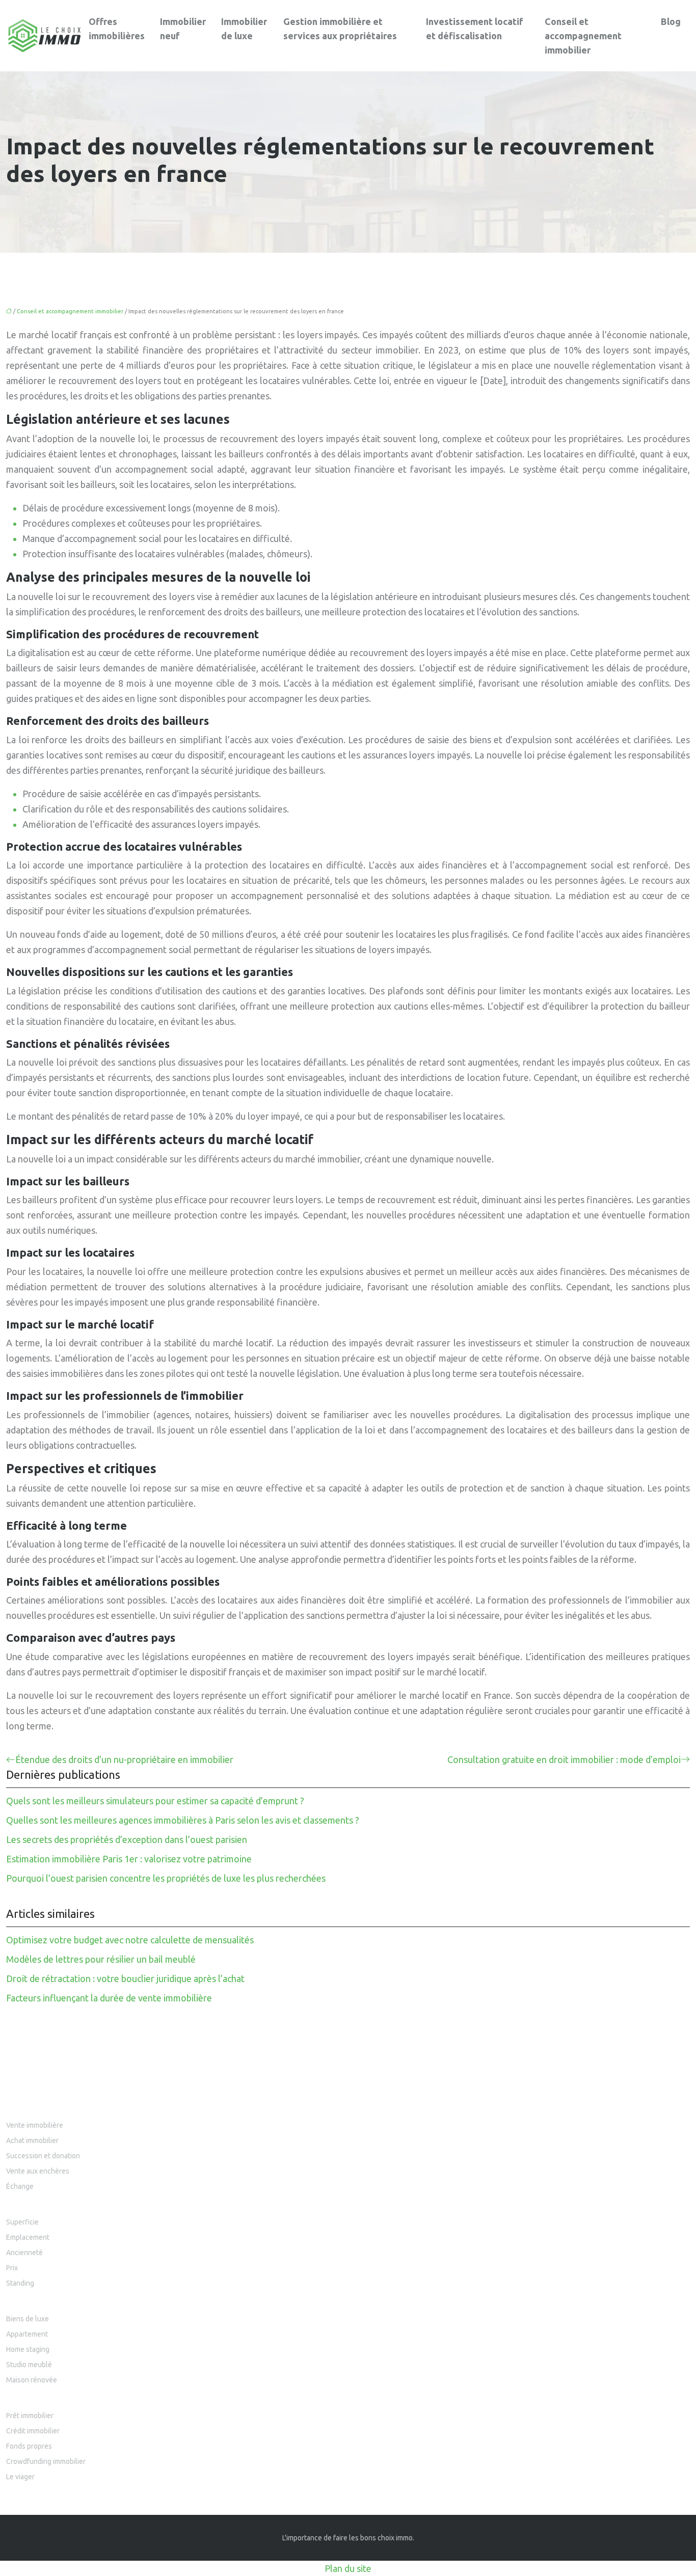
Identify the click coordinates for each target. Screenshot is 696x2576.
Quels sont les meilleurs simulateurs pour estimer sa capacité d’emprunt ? (155, 1801)
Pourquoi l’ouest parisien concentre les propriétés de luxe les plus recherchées (166, 1878)
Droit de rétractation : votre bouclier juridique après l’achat (125, 1978)
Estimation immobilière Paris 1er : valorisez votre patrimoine (129, 1859)
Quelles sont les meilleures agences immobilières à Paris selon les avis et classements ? (183, 1820)
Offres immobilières (117, 29)
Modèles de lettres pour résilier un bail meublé (101, 1959)
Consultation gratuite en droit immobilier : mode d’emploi (564, 1759)
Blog (671, 21)
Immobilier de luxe (244, 29)
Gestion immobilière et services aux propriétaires (340, 29)
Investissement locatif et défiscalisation (475, 29)
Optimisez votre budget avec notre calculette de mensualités (130, 1940)
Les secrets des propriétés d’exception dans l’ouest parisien (127, 1839)
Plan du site (348, 2568)
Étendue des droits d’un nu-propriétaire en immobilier (124, 1759)
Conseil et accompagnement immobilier (583, 36)
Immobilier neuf (183, 29)
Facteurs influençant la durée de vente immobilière (109, 1998)
